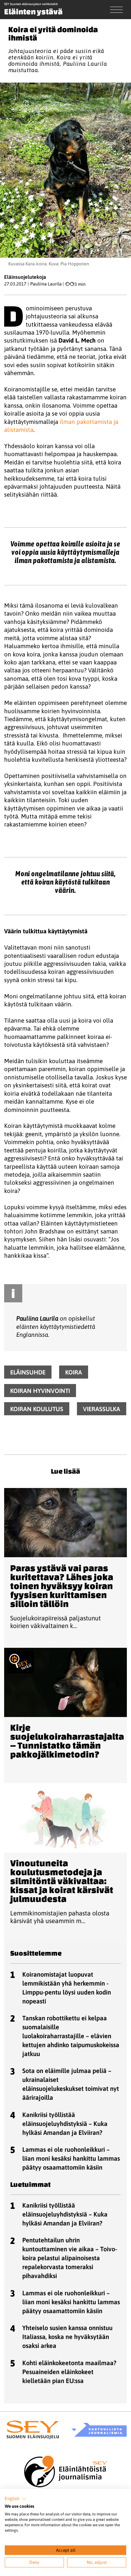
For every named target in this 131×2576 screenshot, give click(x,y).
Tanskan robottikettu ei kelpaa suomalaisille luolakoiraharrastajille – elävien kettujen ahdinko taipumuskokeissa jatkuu (71, 2036)
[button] (16, 2499)
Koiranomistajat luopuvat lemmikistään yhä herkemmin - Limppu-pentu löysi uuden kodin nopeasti (67, 1988)
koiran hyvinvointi (40, 1390)
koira (74, 1372)
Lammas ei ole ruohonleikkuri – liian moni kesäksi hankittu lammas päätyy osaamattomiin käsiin (71, 2158)
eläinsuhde (28, 1372)
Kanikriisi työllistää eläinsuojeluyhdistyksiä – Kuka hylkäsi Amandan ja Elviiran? (65, 2124)
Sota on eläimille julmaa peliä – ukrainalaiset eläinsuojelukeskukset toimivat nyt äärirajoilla (71, 2084)
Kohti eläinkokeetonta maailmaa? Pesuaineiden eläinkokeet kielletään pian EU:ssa (69, 2372)
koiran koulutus (37, 1409)
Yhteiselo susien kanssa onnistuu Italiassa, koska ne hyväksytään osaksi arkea (67, 2337)
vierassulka (102, 1409)
